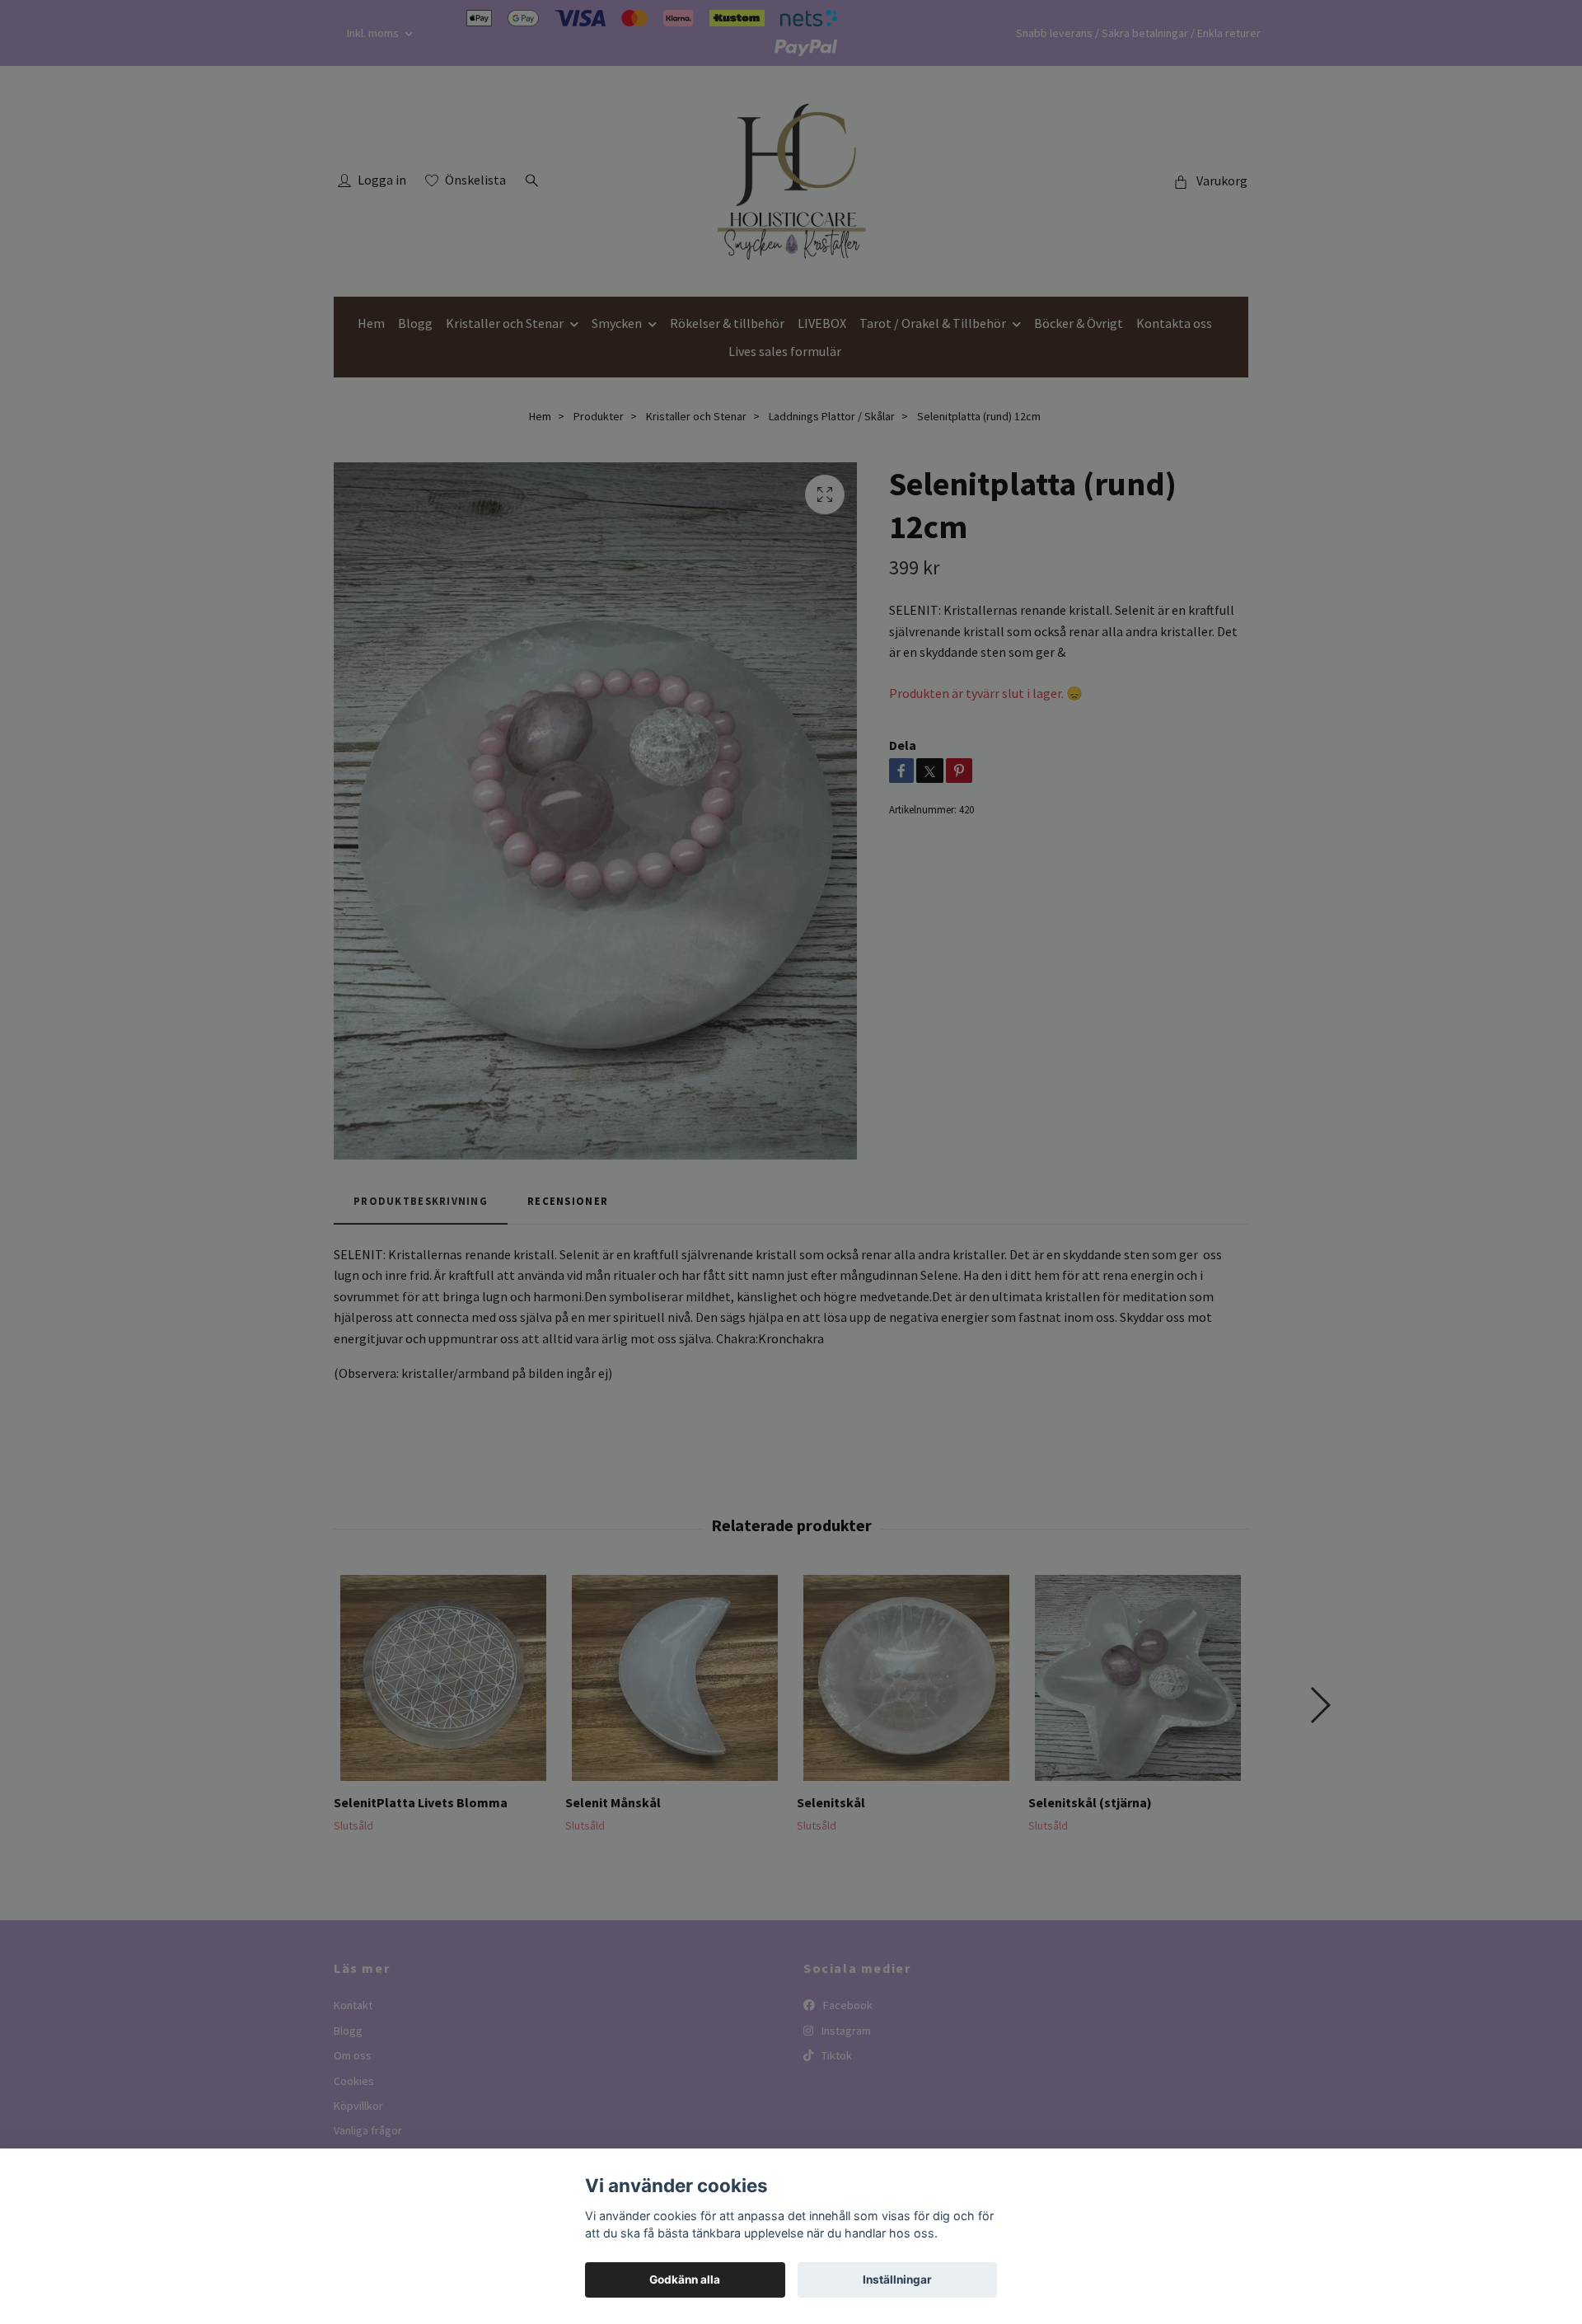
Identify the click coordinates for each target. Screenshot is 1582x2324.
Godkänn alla (685, 2279)
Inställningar (897, 2279)
